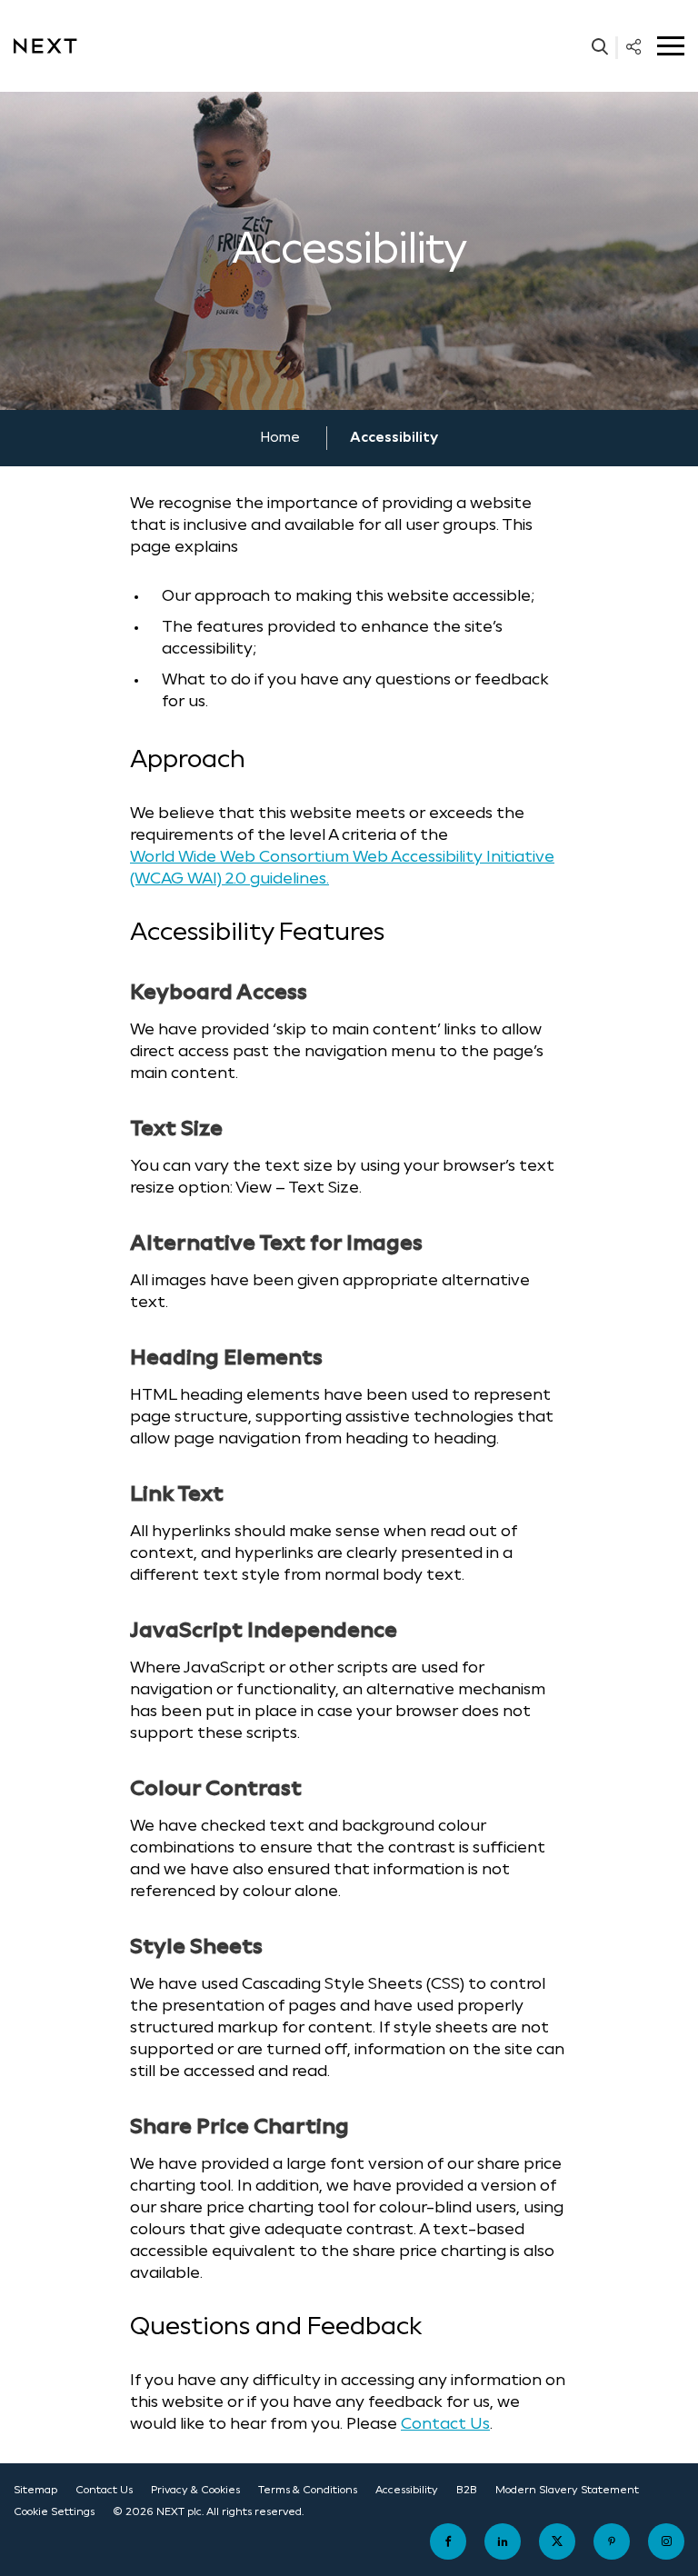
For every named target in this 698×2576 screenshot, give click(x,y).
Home (280, 438)
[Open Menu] (671, 46)
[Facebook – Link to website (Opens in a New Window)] (448, 2541)
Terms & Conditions (308, 2490)
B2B (467, 2490)
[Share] (634, 46)
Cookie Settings (54, 2512)
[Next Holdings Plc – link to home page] (45, 46)
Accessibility (407, 2490)
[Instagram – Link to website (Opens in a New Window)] (666, 2541)
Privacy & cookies (195, 2490)
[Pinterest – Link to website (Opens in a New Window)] (612, 2541)
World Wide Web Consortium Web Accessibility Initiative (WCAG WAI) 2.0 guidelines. (342, 869)
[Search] (600, 46)
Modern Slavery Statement (567, 2490)
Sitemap (35, 2490)
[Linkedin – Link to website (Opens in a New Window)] (503, 2541)
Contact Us (445, 2425)
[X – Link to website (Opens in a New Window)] (557, 2541)
